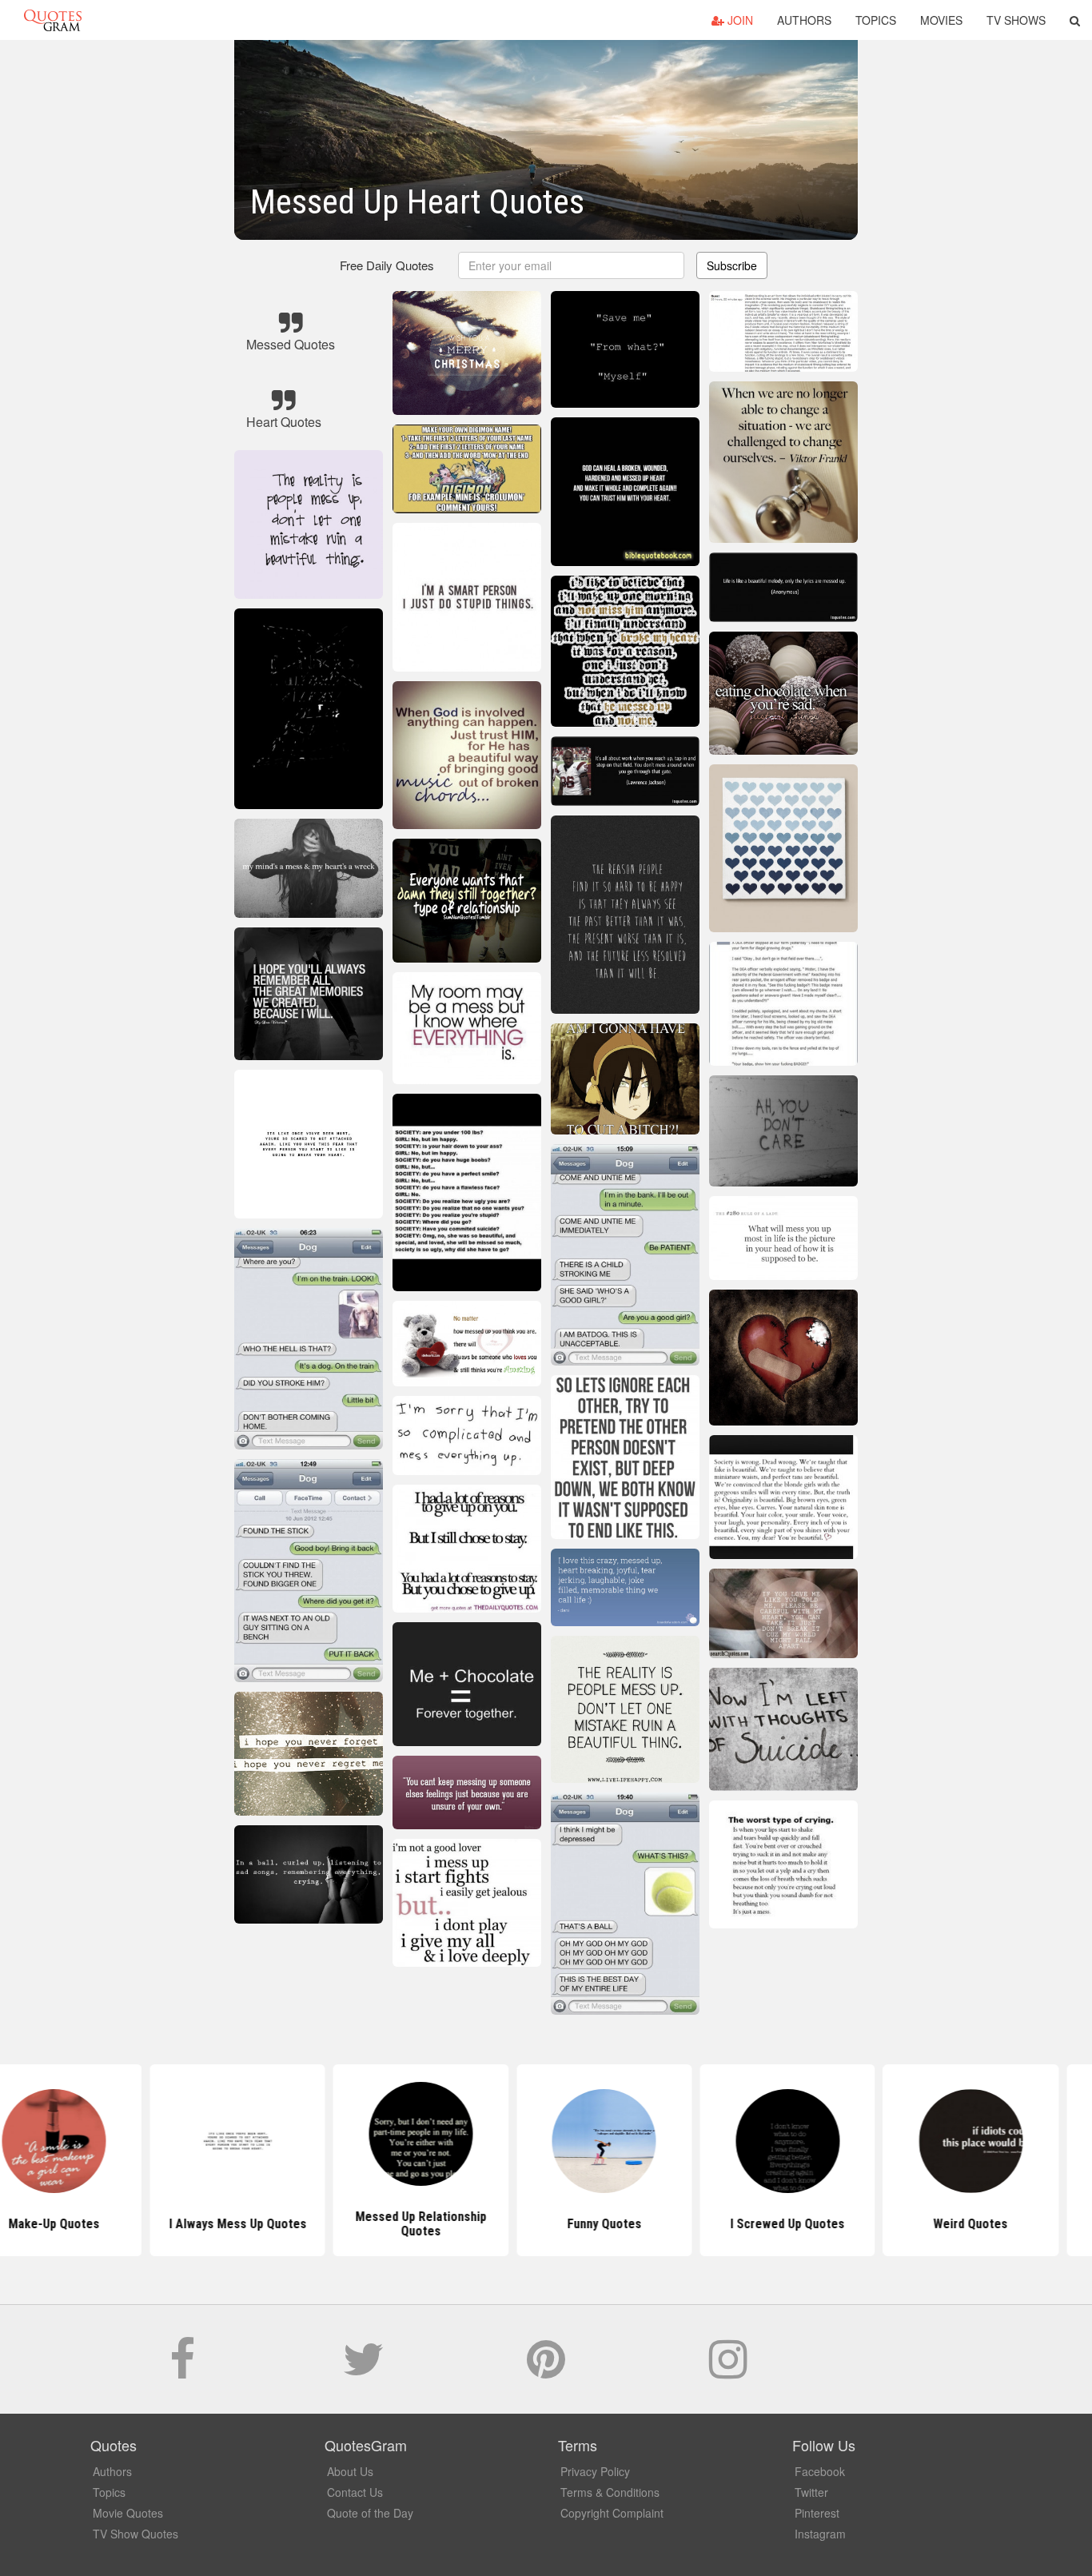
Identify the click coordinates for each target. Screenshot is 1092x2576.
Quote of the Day (370, 2513)
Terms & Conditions (610, 2492)
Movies (941, 20)
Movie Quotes (128, 2513)
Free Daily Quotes (387, 265)
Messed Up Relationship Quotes (363, 2224)
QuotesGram (53, 20)
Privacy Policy (595, 2471)
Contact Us (355, 2492)
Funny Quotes (546, 2224)
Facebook (820, 2471)
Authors (804, 20)
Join (739, 20)
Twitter (811, 2492)
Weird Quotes (913, 2224)
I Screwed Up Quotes (729, 2224)
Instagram (820, 2534)
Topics (876, 20)
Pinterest (817, 2513)
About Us (350, 2471)
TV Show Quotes (136, 2534)
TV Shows (1016, 20)
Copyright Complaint (612, 2513)
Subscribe (732, 265)
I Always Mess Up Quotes (179, 2224)
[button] (1075, 20)
